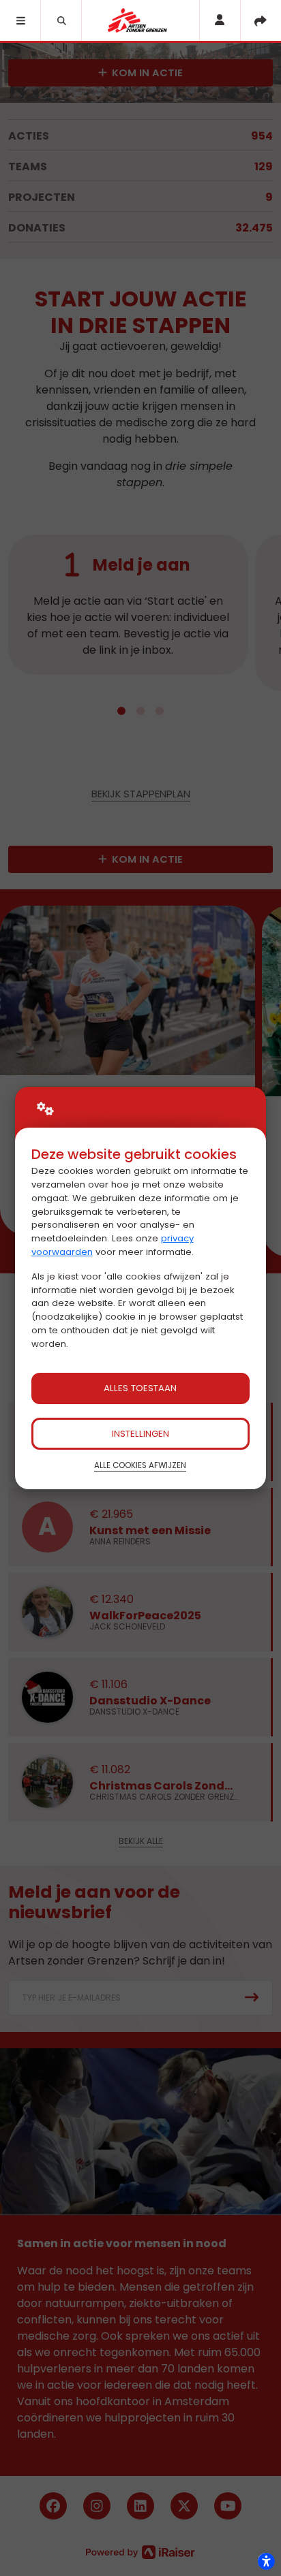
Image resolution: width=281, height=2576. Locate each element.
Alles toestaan (140, 1388)
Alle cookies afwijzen (140, 1465)
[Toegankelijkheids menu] (266, 2561)
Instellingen (140, 1434)
